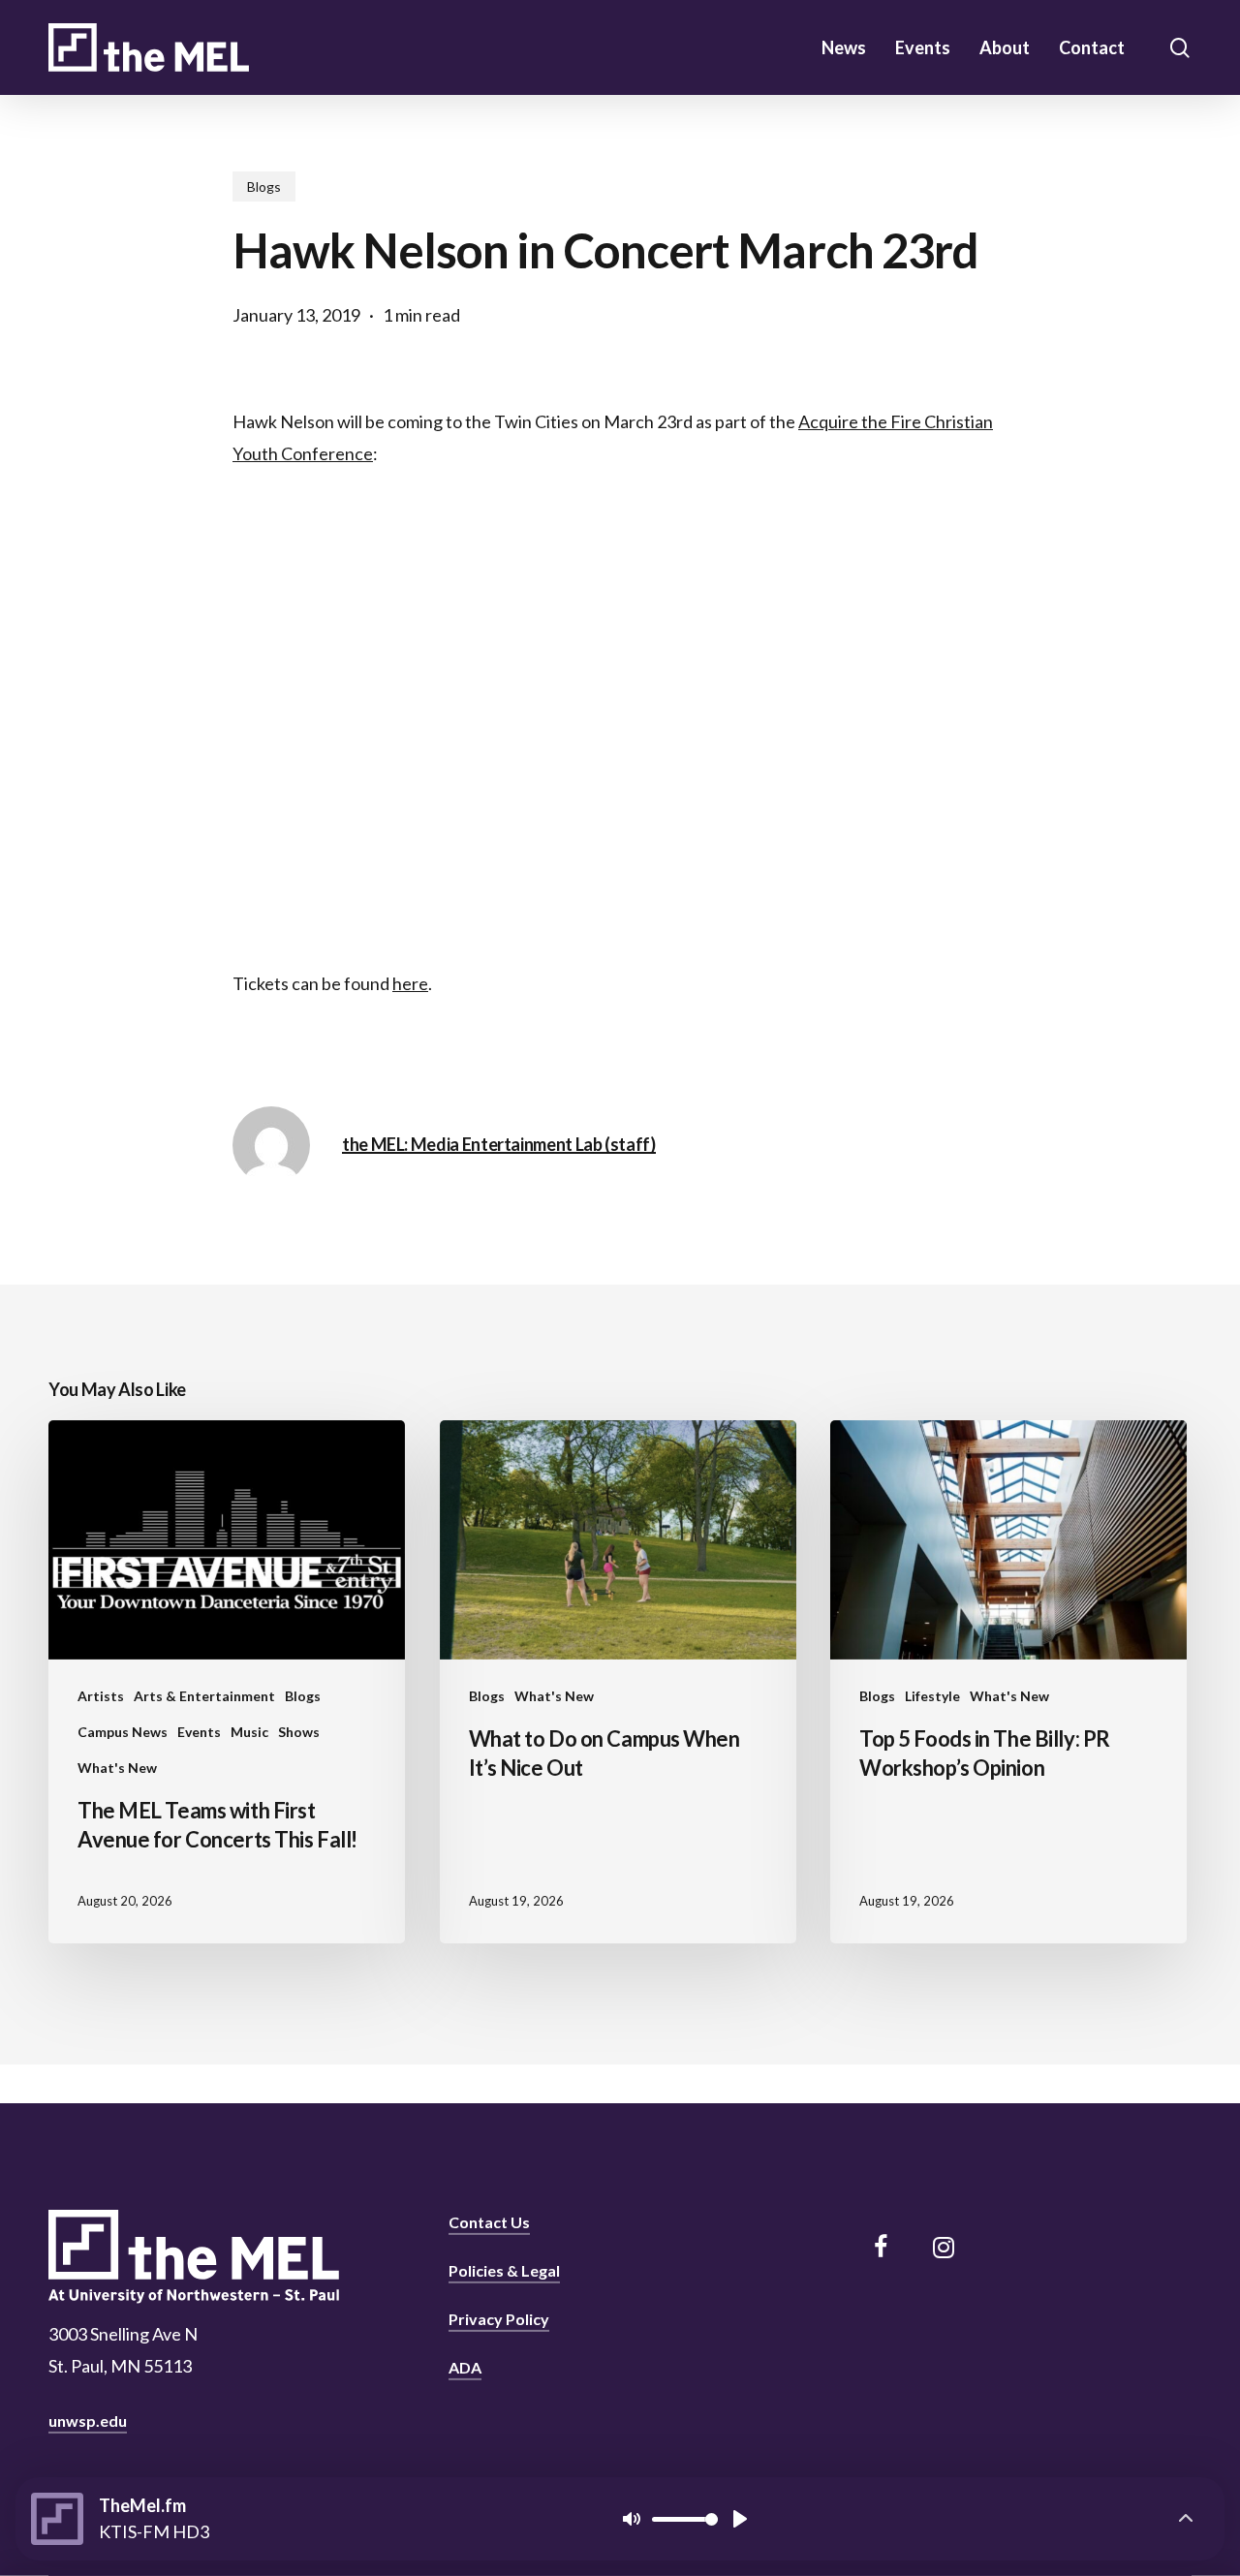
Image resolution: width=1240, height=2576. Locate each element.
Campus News (123, 1732)
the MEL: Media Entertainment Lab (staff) (499, 1144)
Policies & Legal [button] (504, 2270)
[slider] (685, 2519)
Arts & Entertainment (204, 1696)
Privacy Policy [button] (499, 2319)
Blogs (264, 186)
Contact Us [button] (489, 2222)
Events (199, 1732)
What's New (117, 1768)
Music (249, 1732)
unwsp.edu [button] (88, 2421)
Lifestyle (932, 1696)
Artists (101, 1696)
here (410, 983)
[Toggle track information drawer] (1186, 2519)
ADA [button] (465, 2367)
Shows (299, 1732)
